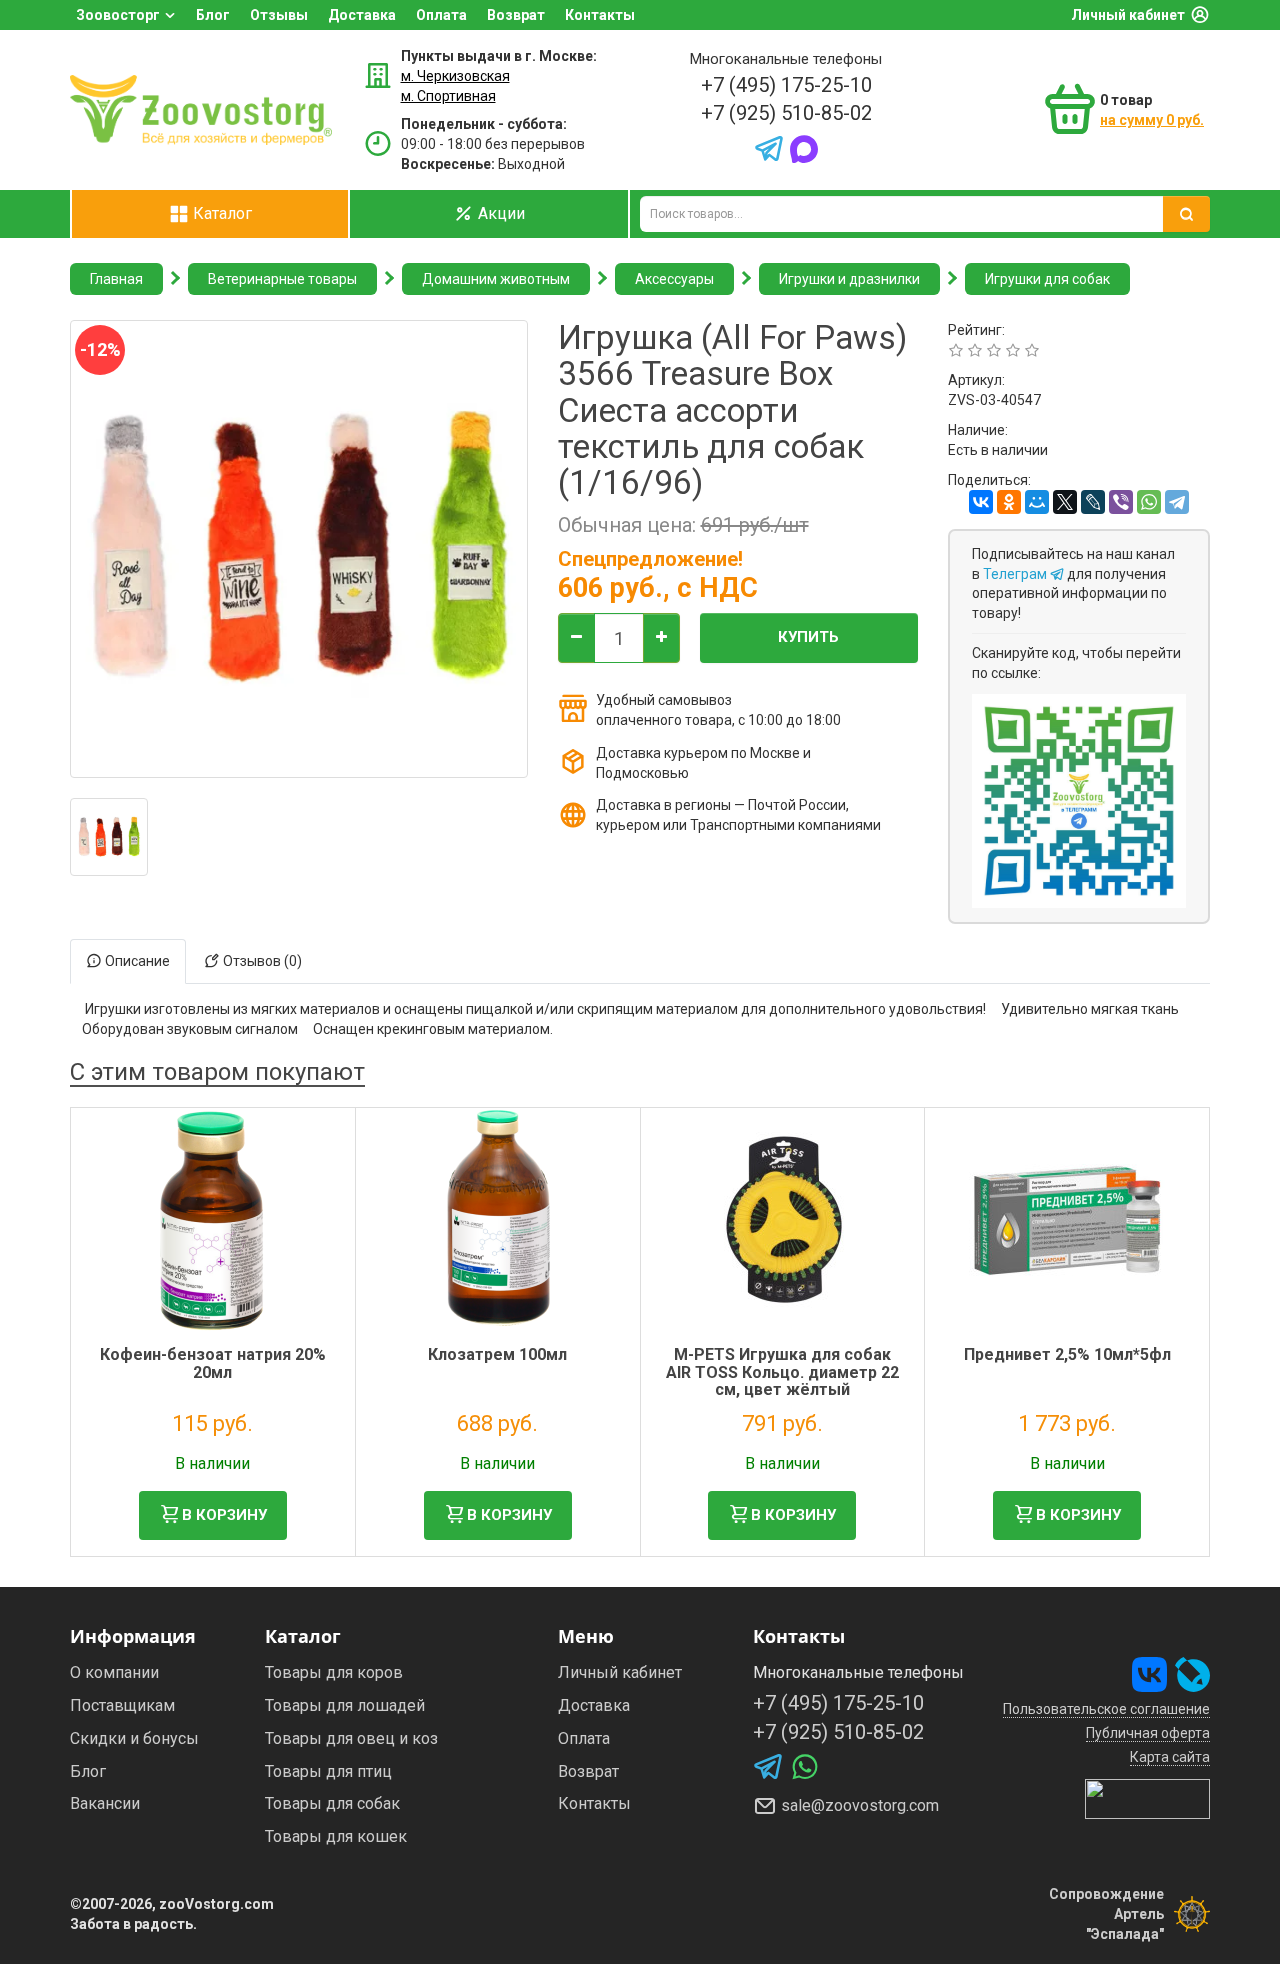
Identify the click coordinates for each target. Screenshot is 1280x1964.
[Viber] (1121, 502)
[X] (1065, 502)
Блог (213, 15)
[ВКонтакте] (981, 502)
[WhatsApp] (1149, 502)
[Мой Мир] (1037, 502)
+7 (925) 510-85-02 (786, 113)
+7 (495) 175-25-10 (786, 85)
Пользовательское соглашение (1106, 1709)
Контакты (600, 15)
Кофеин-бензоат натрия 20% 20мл (213, 1363)
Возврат (516, 15)
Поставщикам (122, 1705)
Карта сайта (1170, 1757)
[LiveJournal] (1093, 502)
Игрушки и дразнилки (849, 279)
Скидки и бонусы (134, 1738)
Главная (116, 279)
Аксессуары (674, 279)
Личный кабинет (1128, 15)
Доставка (362, 15)
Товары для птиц (328, 1771)
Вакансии (105, 1803)
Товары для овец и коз (351, 1738)
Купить (808, 637)
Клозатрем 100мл (497, 1354)
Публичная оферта (1148, 1733)
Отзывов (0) (261, 961)
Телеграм (1016, 574)
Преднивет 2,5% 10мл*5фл (1067, 1354)
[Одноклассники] (1009, 502)
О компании (114, 1672)
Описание (136, 961)
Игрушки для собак (1047, 279)
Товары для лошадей (345, 1705)
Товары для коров (334, 1672)
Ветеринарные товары (282, 279)
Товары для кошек (336, 1836)
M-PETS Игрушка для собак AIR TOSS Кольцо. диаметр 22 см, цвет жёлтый (782, 1372)
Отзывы (279, 15)
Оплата (441, 15)
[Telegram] (1177, 502)
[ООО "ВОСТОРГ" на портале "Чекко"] (1147, 1798)
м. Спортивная (448, 96)
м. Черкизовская (455, 76)
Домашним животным (496, 279)
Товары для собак (332, 1803)
